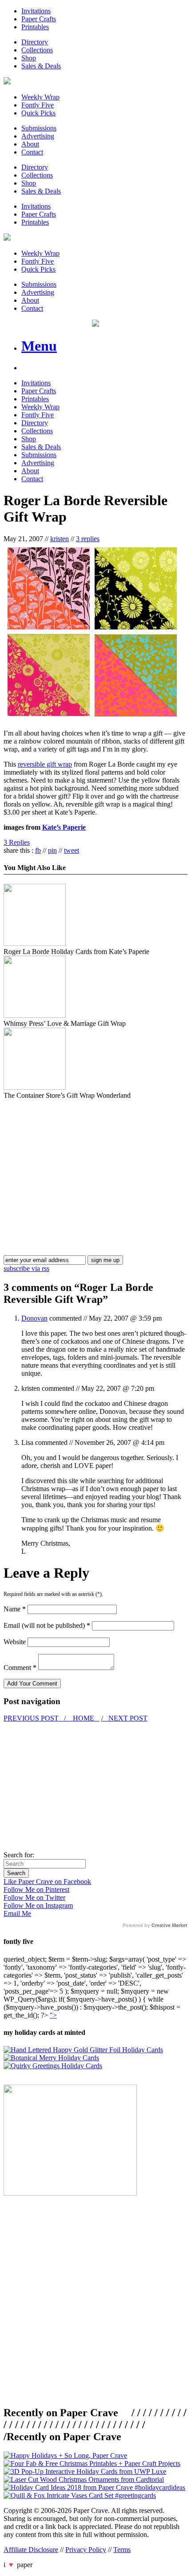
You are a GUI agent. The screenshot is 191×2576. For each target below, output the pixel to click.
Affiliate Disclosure (31, 2550)
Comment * (20, 1668)
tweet (72, 850)
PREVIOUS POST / (36, 1718)
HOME (84, 1718)
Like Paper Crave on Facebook (47, 1882)
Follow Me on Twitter (34, 1897)
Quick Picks (38, 113)
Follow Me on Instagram (38, 1905)
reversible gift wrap (45, 764)
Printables (35, 27)
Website (15, 1642)
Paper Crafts (39, 19)
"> (53, 2015)
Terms (122, 2550)
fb (38, 850)
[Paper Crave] (7, 82)
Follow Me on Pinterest (36, 1889)
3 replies (88, 539)
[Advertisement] (78, 1162)
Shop (29, 58)
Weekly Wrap (40, 97)
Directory (35, 42)
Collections (37, 50)
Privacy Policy (86, 2550)
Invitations (36, 11)
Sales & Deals (41, 66)
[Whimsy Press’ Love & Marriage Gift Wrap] (35, 1015)
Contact (32, 152)
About (30, 144)
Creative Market (169, 1925)
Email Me (17, 1913)
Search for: (19, 1855)
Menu (39, 346)
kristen (60, 539)
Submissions (39, 128)
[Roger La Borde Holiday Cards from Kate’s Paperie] (35, 944)
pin (52, 850)
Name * (15, 1609)
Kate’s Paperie (64, 827)
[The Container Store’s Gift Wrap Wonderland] (35, 1087)
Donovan (34, 1318)
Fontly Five (38, 105)
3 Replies (17, 842)
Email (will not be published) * (47, 1625)
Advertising (38, 136)
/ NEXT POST (124, 1718)
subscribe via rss (26, 1268)
